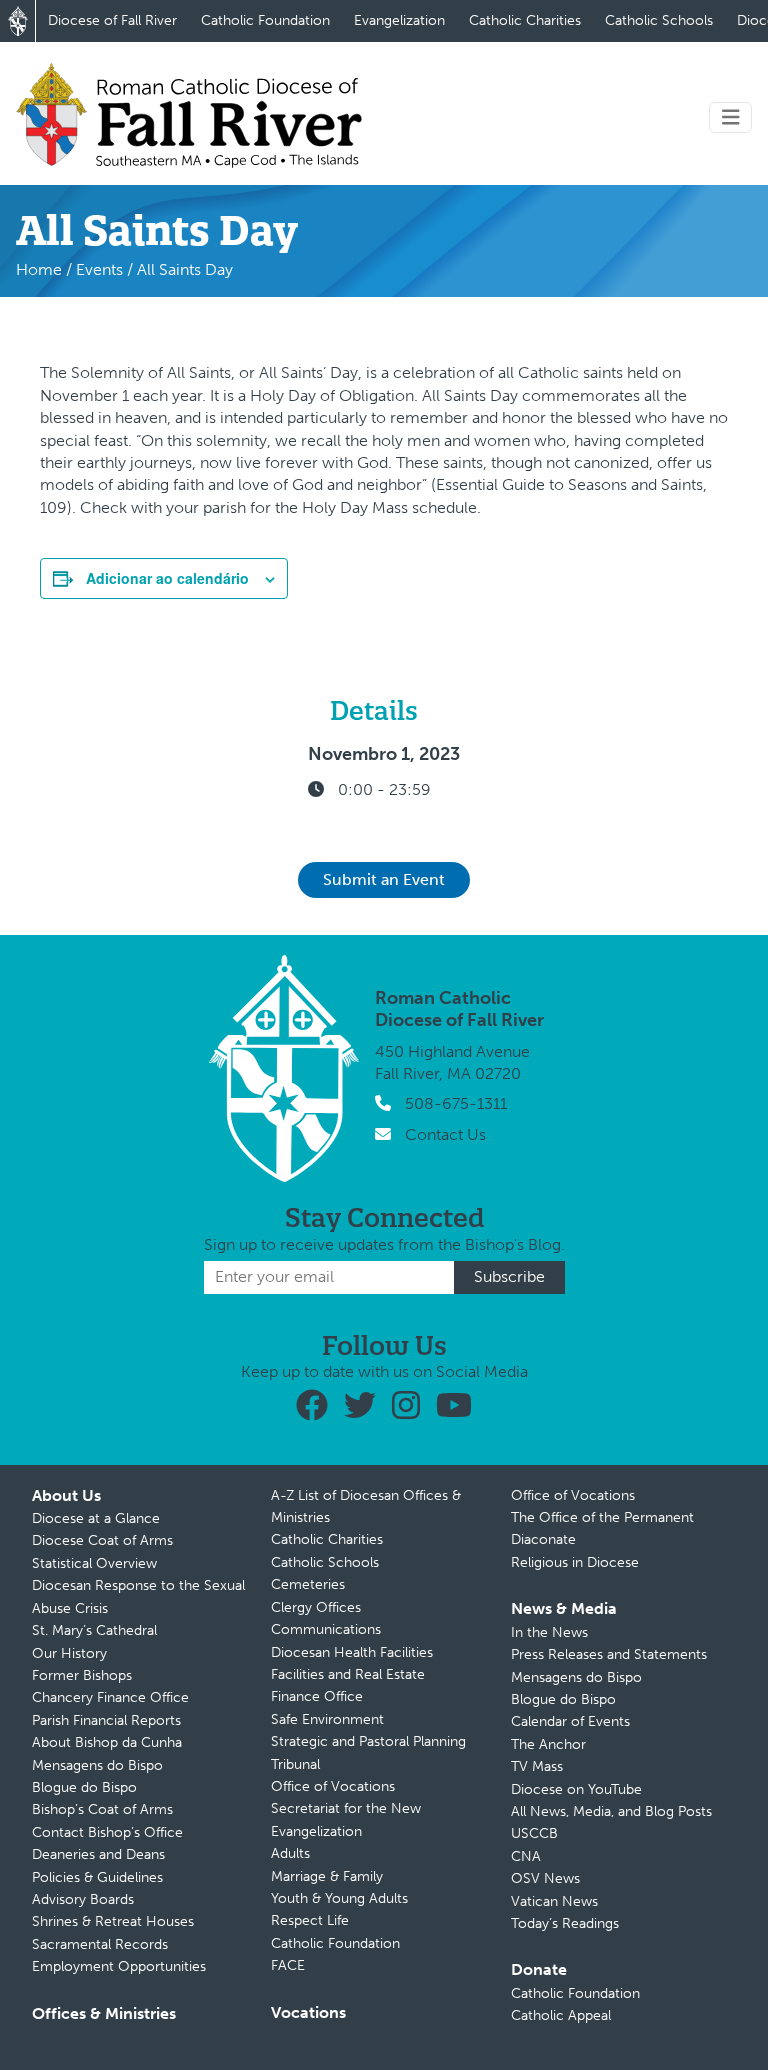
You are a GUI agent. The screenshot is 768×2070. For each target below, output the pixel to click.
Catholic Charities (525, 20)
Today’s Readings (565, 1923)
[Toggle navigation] (731, 117)
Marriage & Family (327, 1876)
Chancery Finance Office (110, 1697)
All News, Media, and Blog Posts (611, 1811)
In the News (549, 1632)
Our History (69, 1653)
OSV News (545, 1878)
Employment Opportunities (119, 1966)
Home (39, 269)
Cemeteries (308, 1584)
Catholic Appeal (561, 2015)
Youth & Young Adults (339, 1898)
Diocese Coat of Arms (102, 1540)
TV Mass (537, 1766)
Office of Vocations (333, 1786)
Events (99, 269)
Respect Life (310, 1920)
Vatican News (554, 1901)
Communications (326, 1629)
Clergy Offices (316, 1607)
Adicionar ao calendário (167, 578)
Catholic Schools (659, 20)
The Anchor (548, 1744)
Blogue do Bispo (84, 1787)
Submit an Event (384, 879)
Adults (290, 1853)
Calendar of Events (570, 1721)
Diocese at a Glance (96, 1518)
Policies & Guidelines (97, 1877)
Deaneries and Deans (98, 1854)
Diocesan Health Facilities (352, 1652)
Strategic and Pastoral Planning (368, 1741)
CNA (526, 1856)
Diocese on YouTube (576, 1789)
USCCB (534, 1833)
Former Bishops (82, 1675)
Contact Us (445, 1134)
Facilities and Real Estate (348, 1674)
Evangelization (399, 20)
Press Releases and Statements (609, 1654)
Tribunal (295, 1764)
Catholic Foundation (265, 20)
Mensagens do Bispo (97, 1765)
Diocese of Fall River (112, 20)
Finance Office (317, 1696)
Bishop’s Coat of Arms (102, 1809)
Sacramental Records (100, 1944)
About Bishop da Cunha (107, 1742)
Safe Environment (327, 1719)
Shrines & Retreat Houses (113, 1921)
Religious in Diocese (575, 1562)
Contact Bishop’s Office (107, 1832)
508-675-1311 (456, 1103)
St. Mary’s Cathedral (94, 1630)
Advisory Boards (83, 1899)
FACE (288, 1965)
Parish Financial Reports (106, 1720)
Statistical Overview (94, 1563)
